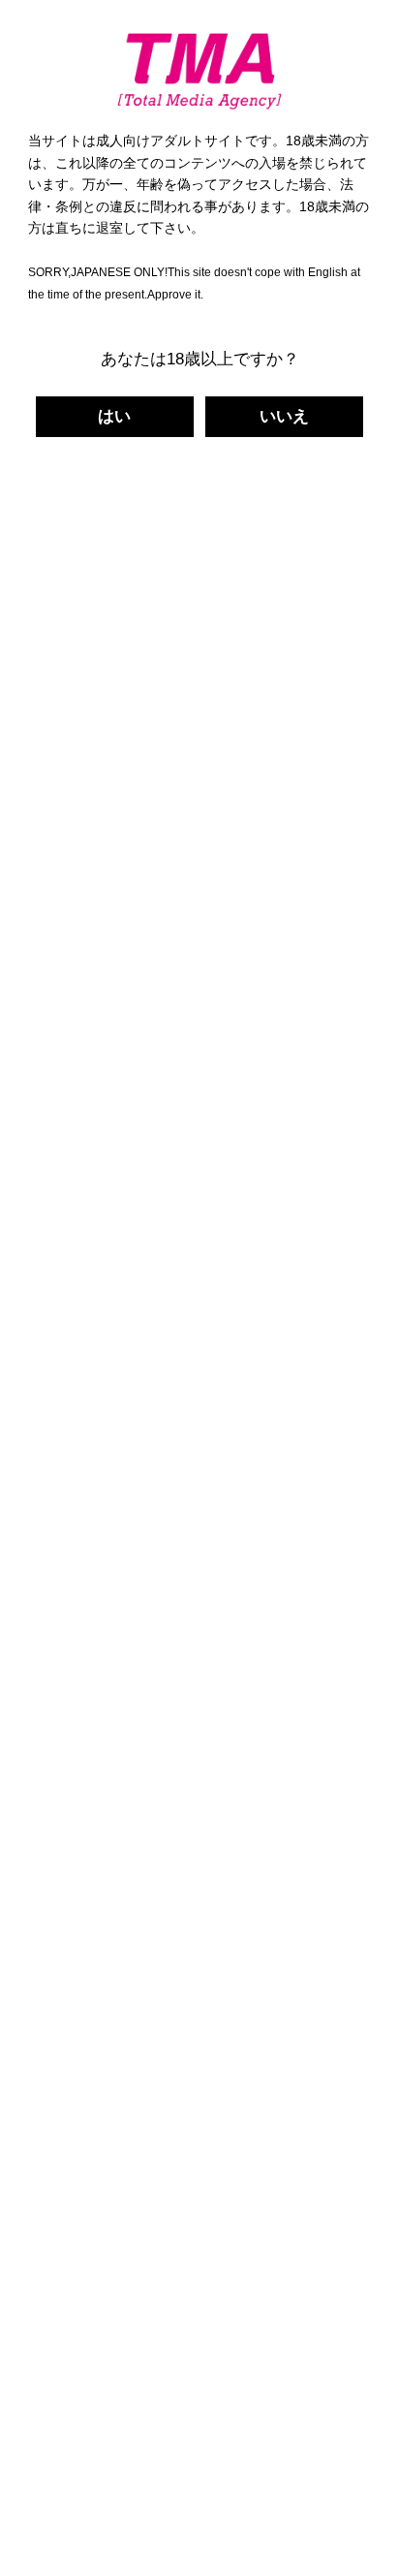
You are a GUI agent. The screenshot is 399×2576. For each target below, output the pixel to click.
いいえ (284, 416)
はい (114, 416)
